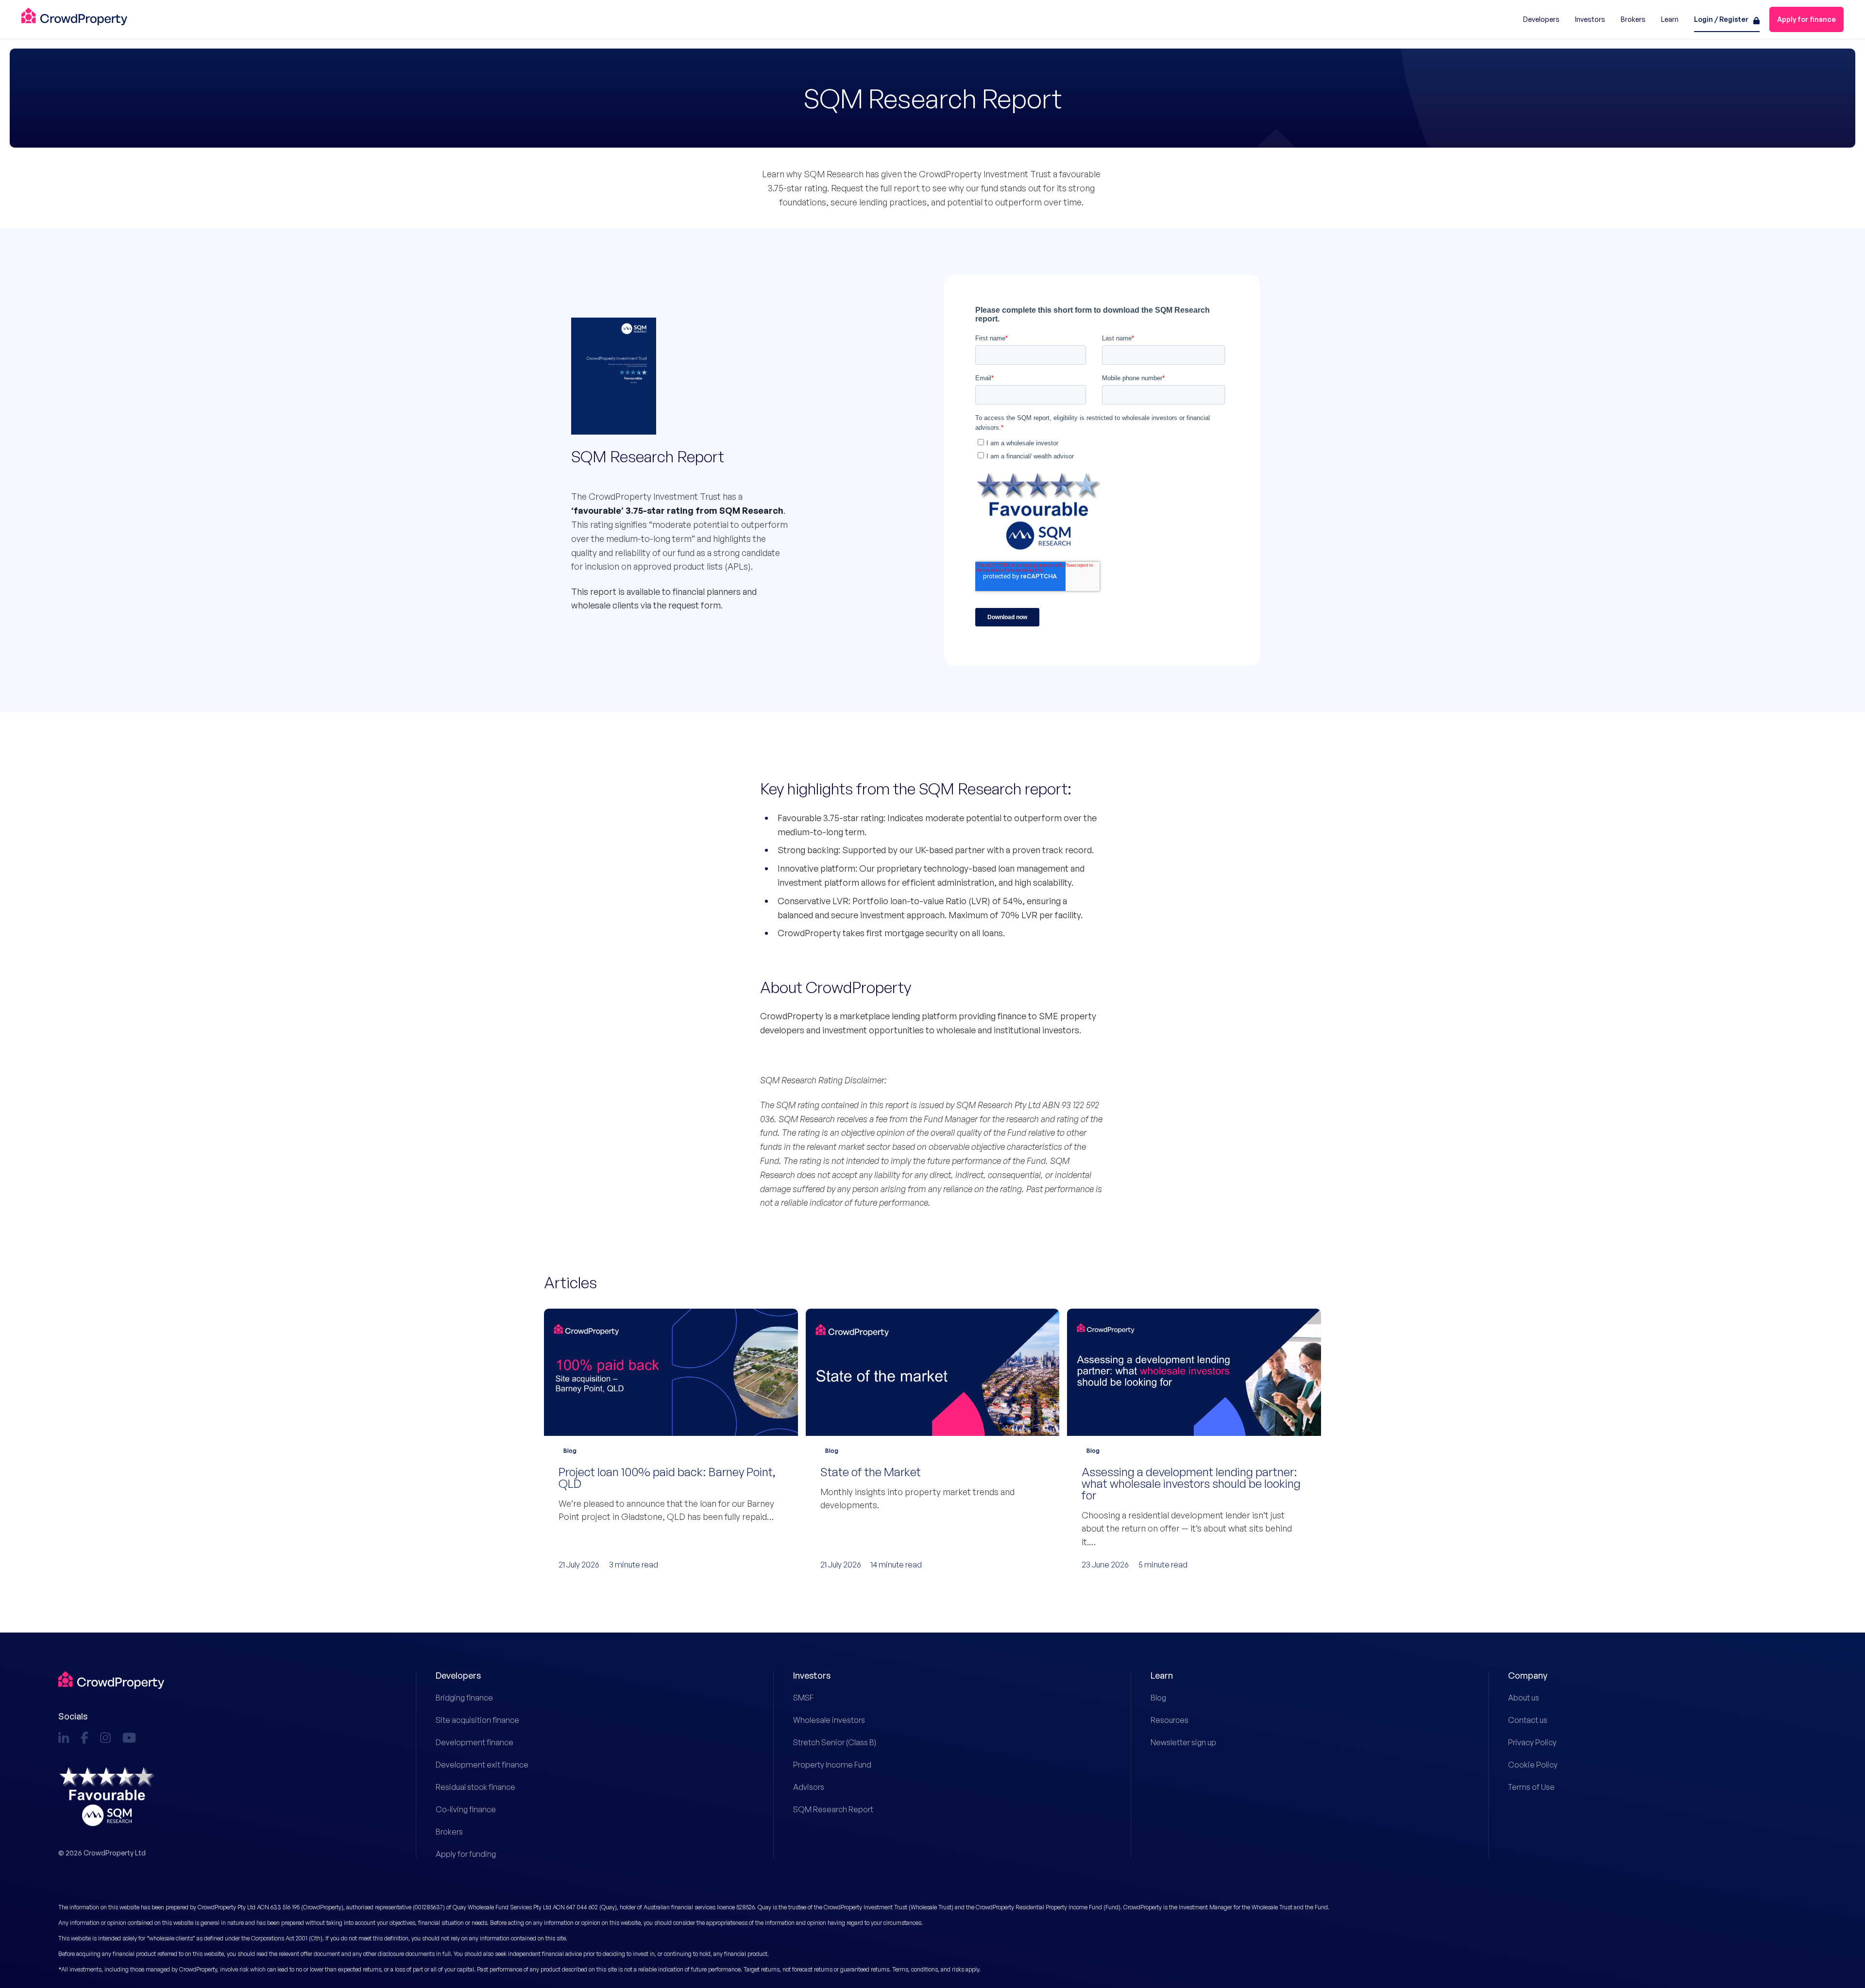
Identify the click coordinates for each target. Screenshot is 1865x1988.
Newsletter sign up (1183, 1742)
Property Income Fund (832, 1765)
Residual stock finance (475, 1787)
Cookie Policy (1533, 1765)
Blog (1158, 1698)
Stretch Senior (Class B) (835, 1742)
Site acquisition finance (477, 1720)
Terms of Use (1531, 1787)
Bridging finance (464, 1698)
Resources (1170, 1720)
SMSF (803, 1698)
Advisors (809, 1787)
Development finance (475, 1742)
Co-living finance (466, 1809)
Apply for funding (466, 1854)
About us (1524, 1698)
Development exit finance (482, 1765)
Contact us (1528, 1720)
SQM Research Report (833, 1809)
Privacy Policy (1532, 1742)
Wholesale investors (829, 1720)
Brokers (449, 1832)
